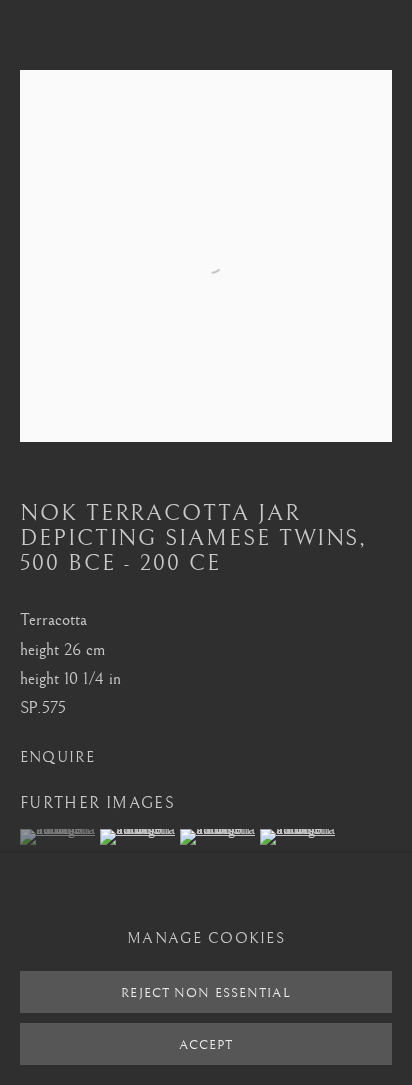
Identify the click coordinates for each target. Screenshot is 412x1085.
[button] (57, 837)
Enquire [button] (58, 757)
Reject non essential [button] (205, 993)
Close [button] (377, 45)
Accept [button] (206, 1045)
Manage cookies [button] (206, 939)
